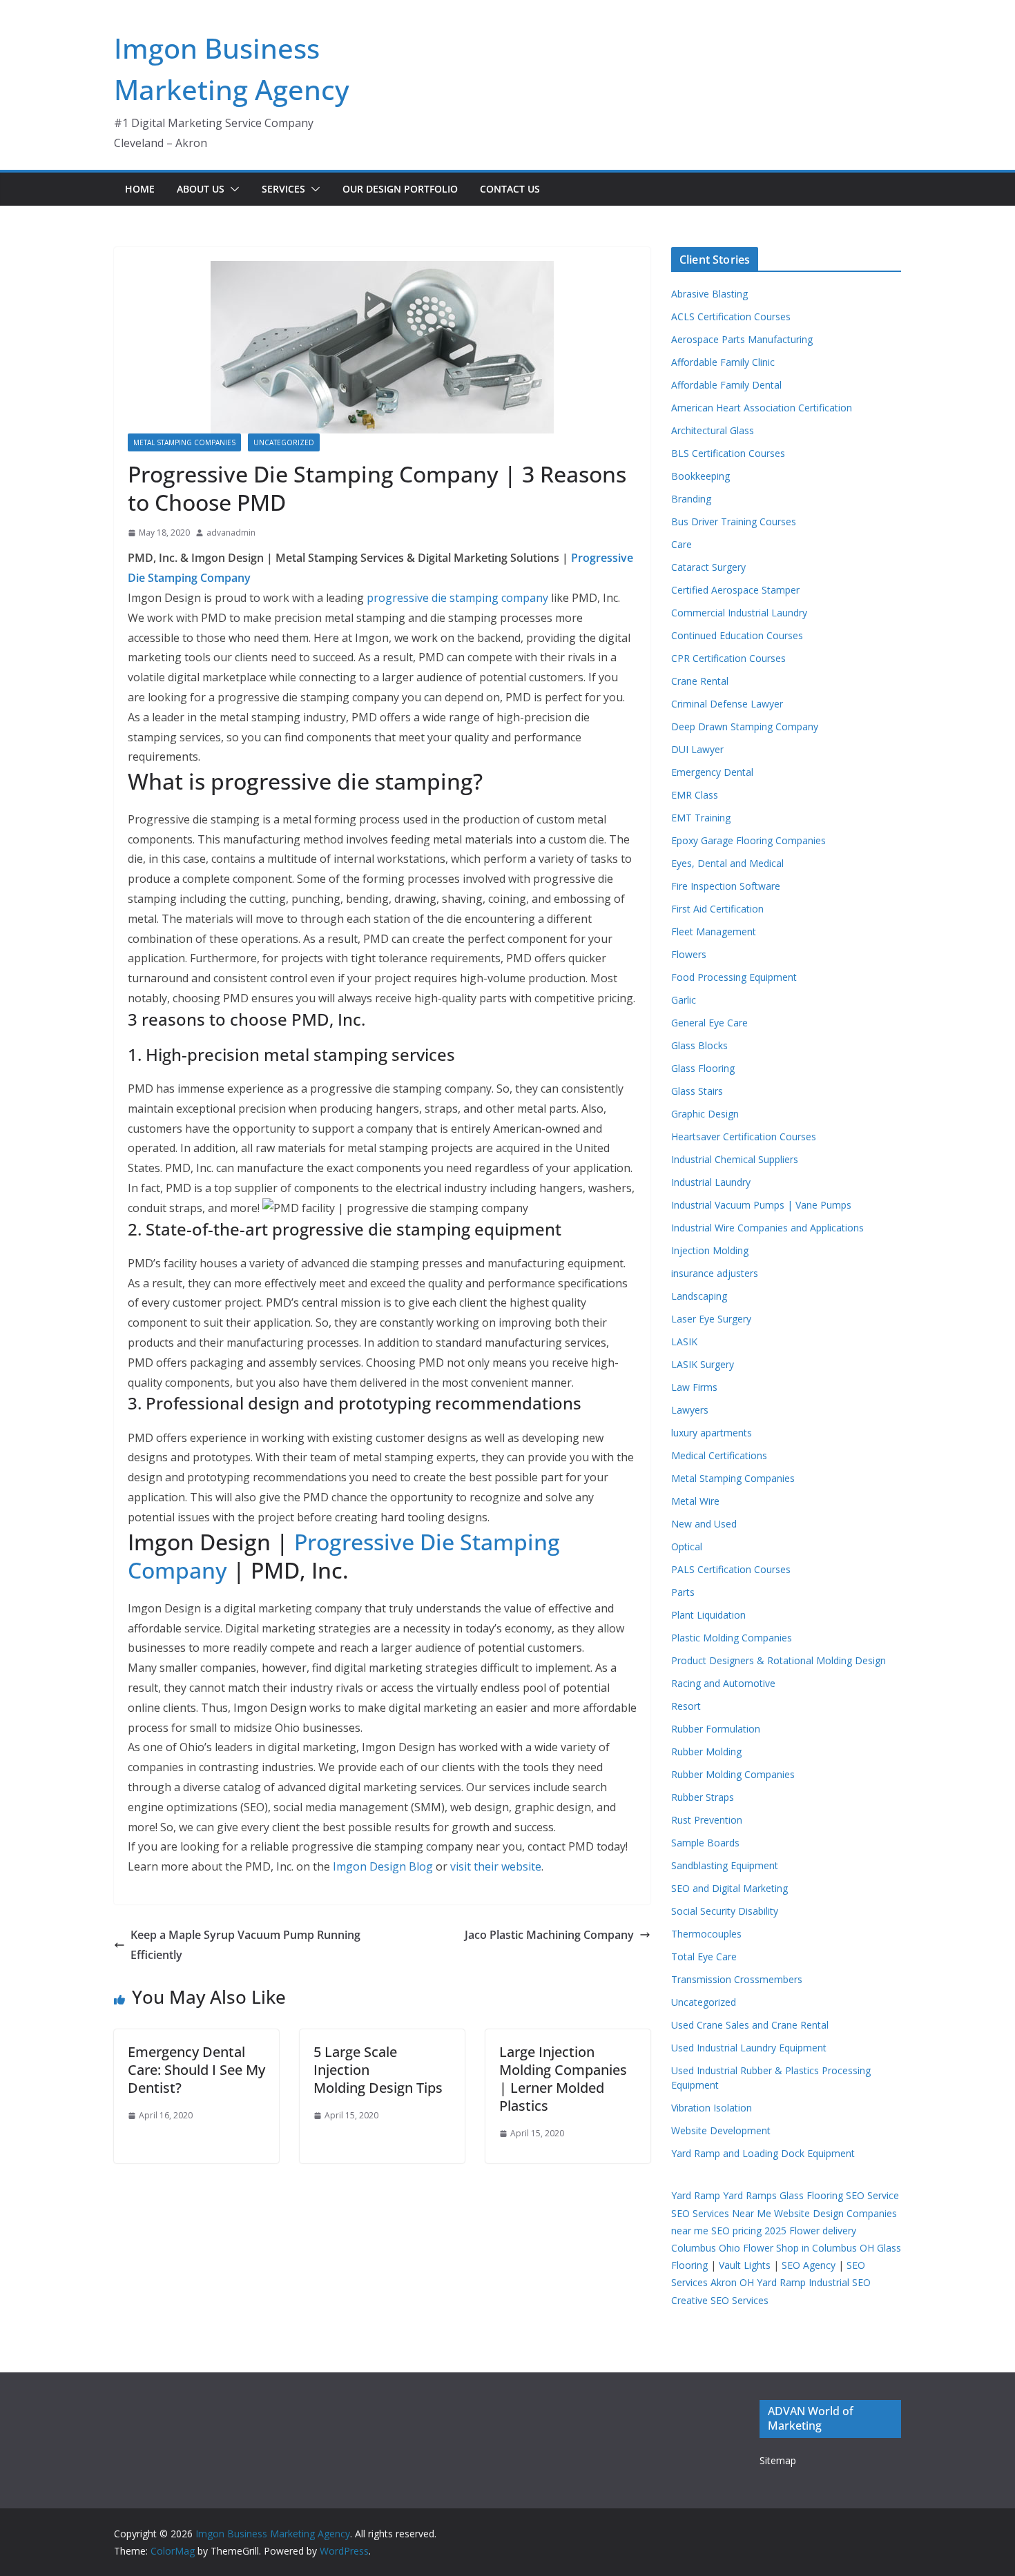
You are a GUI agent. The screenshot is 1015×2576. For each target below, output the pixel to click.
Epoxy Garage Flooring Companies (748, 840)
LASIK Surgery (703, 1364)
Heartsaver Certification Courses (744, 1136)
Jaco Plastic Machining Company (549, 1935)
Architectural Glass (713, 430)
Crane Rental (700, 681)
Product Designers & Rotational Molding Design (779, 1660)
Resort (686, 1706)
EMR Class (695, 795)
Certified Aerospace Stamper (735, 590)
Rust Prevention (707, 1820)
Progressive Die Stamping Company (344, 1556)
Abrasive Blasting (709, 294)
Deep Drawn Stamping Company (745, 726)
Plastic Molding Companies (732, 1638)
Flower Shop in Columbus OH (809, 2248)
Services (283, 189)
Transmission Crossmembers (737, 1979)
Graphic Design (705, 1114)
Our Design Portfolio (400, 189)
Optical (687, 1546)
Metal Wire (695, 1501)
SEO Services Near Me (721, 2213)
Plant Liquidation (708, 1615)
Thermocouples (706, 1934)
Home (140, 189)
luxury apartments (712, 1433)
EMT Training (701, 818)
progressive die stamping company (457, 598)
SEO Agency (809, 2265)
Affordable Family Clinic (723, 362)
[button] (232, 189)
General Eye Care (709, 1023)
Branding (691, 499)
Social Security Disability (725, 1911)
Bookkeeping (700, 476)
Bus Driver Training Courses (734, 521)
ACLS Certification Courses (731, 316)
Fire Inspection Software (726, 886)
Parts (683, 1592)
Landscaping (699, 1296)
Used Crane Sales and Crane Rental (750, 2025)
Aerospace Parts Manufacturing (742, 339)
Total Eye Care (704, 1957)
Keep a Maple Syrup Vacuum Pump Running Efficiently (245, 1945)
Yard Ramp (696, 2195)
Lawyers (690, 1410)
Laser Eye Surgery (711, 1319)
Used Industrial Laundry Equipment (749, 2048)
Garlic (684, 1000)
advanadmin (231, 533)
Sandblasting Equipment (725, 1865)
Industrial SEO (840, 2282)
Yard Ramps (750, 2195)
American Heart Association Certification (762, 408)
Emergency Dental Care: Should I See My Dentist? (196, 2070)
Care (681, 544)
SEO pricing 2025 (749, 2231)
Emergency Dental (712, 772)
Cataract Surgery (708, 567)
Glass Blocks (699, 1045)
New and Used (704, 1524)
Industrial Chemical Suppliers (735, 1159)
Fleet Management (714, 931)
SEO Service (872, 2195)
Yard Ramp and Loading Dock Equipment (763, 2153)
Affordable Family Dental (726, 385)
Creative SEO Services (720, 2300)
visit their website (496, 1866)
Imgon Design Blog (383, 1866)
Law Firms (694, 1387)
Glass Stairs (697, 1091)
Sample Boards (705, 1843)
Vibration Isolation (712, 2108)
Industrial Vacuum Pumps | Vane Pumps (761, 1205)
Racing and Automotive (723, 1683)
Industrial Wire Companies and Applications (767, 1228)
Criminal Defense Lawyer (727, 704)
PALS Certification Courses (731, 1569)
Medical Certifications (719, 1455)
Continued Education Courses (737, 635)
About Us (201, 189)
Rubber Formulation (716, 1729)
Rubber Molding (706, 1752)
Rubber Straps (703, 1797)
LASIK (684, 1341)
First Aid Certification (717, 909)
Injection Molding (710, 1250)
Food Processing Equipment (734, 977)
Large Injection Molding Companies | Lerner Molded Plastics (563, 2079)
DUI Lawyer (697, 749)
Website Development (721, 2130)
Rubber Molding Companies (733, 1774)
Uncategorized (284, 442)
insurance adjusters (715, 1273)
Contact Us (510, 189)
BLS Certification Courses (728, 453)
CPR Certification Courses (728, 658)
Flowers (689, 954)
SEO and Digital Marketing (729, 1888)
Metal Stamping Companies (184, 442)
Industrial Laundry (711, 1182)
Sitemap (778, 2460)
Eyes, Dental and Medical (727, 863)
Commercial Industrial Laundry (739, 613)
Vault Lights (745, 2265)
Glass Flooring (703, 1068)
